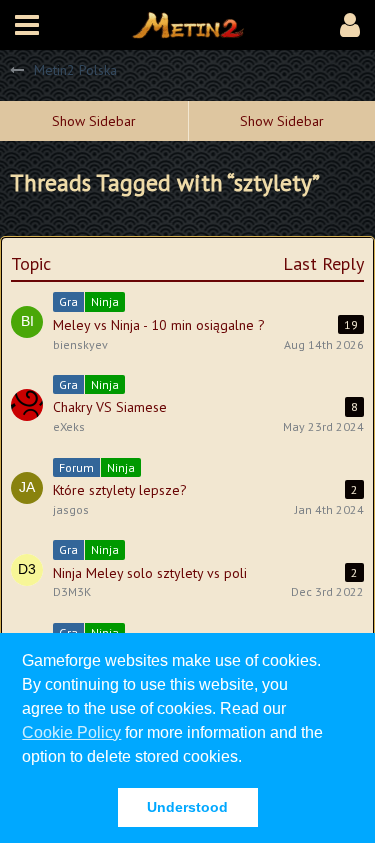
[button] (27, 25)
